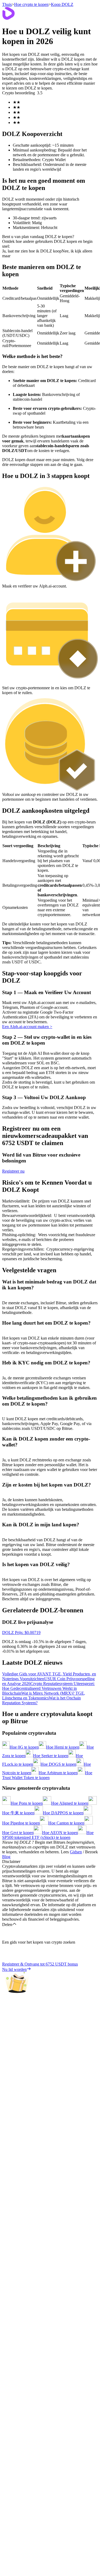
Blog (6, 1857)
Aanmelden (21, 1586)
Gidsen (76, 1852)
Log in (8, 1585)
